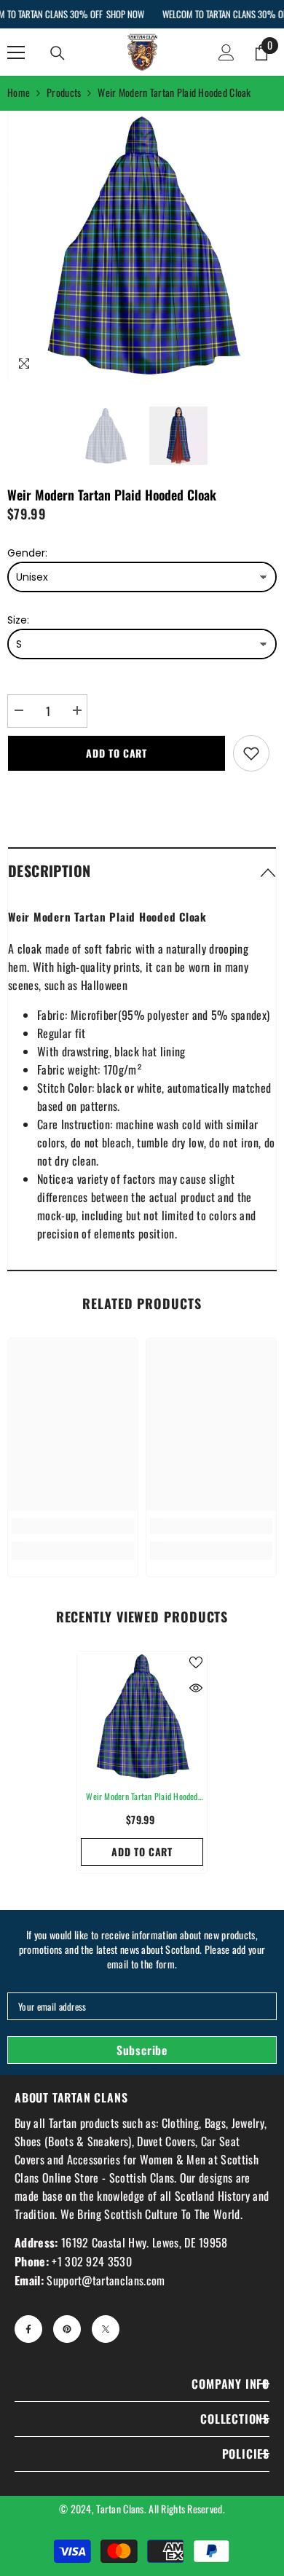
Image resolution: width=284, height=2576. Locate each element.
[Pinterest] (67, 2329)
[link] (73, 1526)
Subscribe (142, 2050)
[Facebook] (28, 2329)
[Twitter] (106, 2329)
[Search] (58, 53)
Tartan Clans (120, 2509)
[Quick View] (196, 1688)
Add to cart (117, 753)
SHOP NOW (125, 14)
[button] (142, 870)
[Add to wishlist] (251, 753)
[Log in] (226, 52)
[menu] (16, 52)
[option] (142, 246)
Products (64, 92)
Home (19, 92)
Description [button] (49, 871)
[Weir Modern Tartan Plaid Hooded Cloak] (142, 1716)
